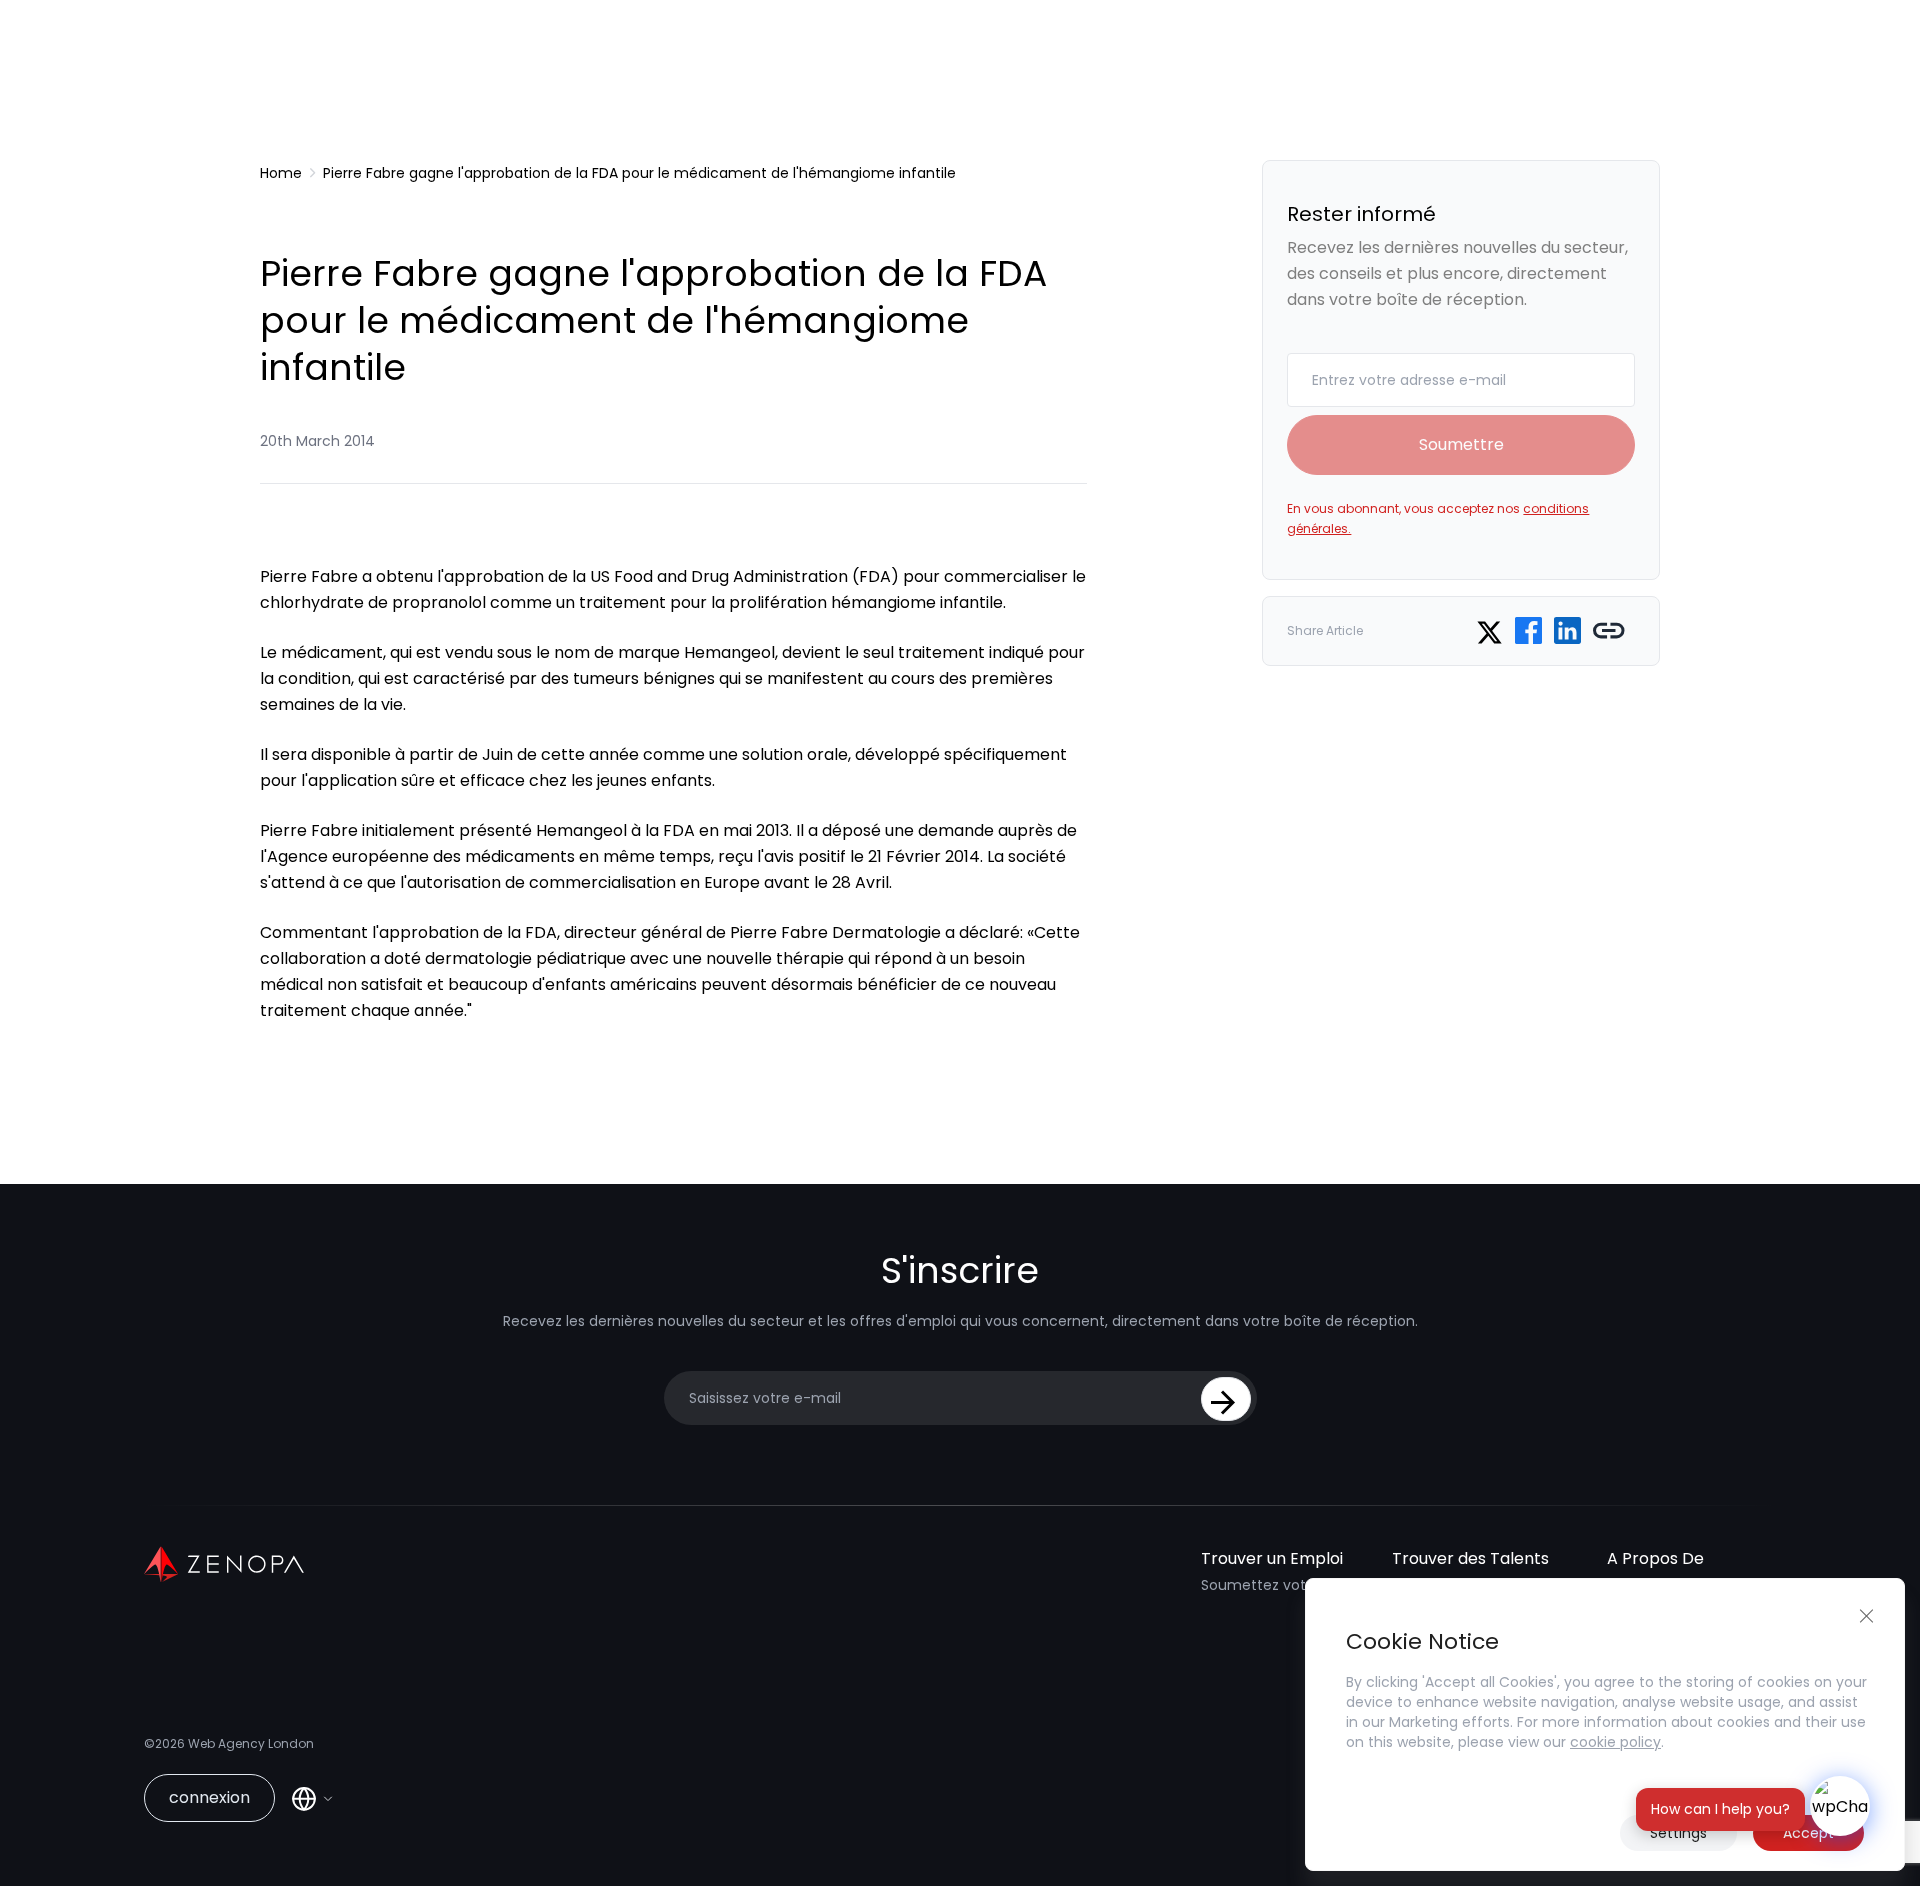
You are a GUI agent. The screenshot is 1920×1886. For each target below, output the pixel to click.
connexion (209, 1797)
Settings (1678, 1833)
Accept (1808, 1833)
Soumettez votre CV (1272, 1585)
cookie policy (1615, 1742)
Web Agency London (251, 1743)
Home (281, 173)
